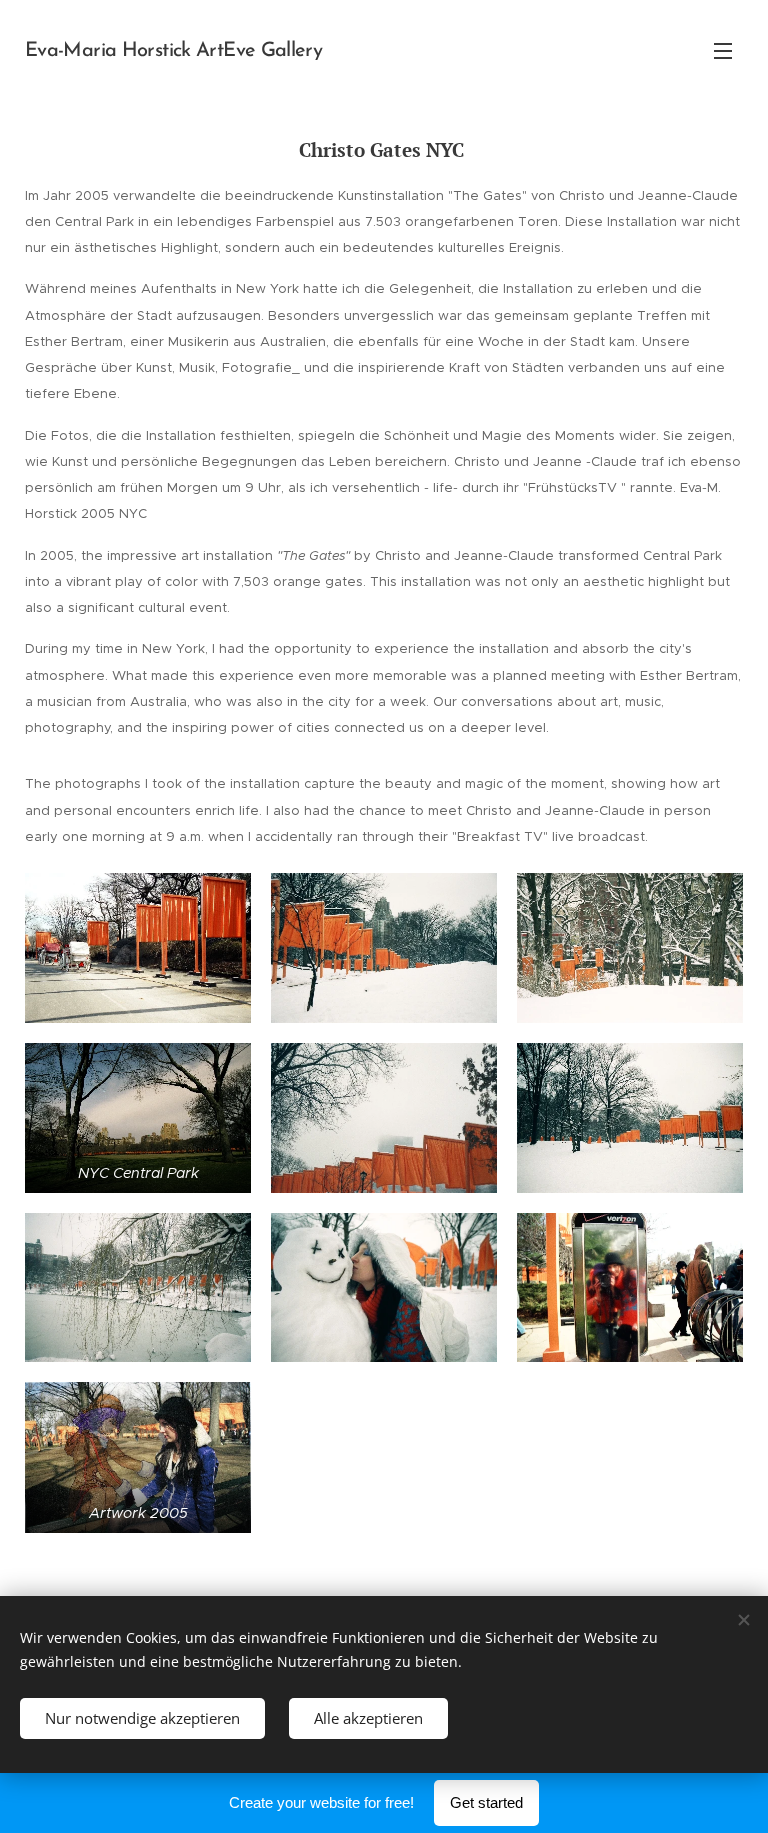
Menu (723, 50)
